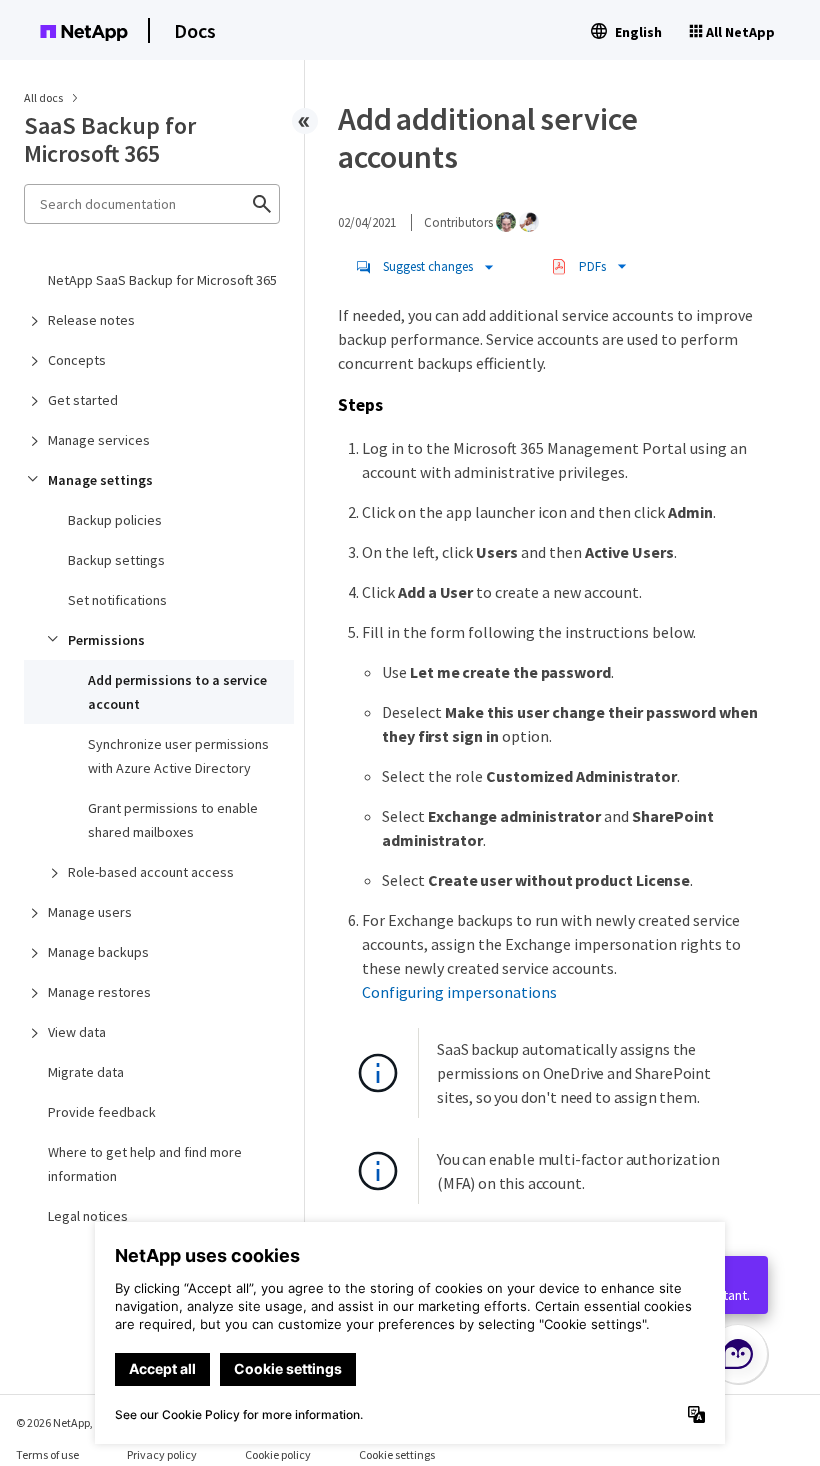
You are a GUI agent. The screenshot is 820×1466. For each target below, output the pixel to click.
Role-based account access (151, 872)
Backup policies (115, 520)
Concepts (77, 360)
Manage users (90, 912)
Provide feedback (102, 1112)
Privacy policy (162, 1454)
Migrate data (86, 1072)
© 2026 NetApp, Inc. (65, 1422)
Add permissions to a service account (177, 692)
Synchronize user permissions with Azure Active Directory (178, 756)
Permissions (106, 640)
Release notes (91, 320)
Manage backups (98, 952)
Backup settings (116, 560)
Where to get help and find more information (145, 1164)
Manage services (99, 440)
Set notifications (117, 600)
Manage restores (99, 992)
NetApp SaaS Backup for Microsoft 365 (162, 280)
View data (77, 1032)
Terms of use (47, 1454)
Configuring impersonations (459, 992)
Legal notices (88, 1216)
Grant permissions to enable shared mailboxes (173, 820)
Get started (83, 400)
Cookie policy (278, 1454)
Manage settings (100, 480)
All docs (43, 97)
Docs (195, 30)
